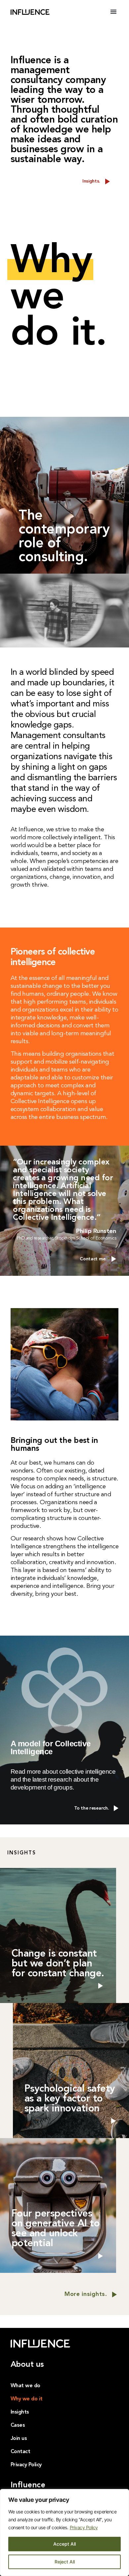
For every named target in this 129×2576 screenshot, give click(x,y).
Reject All (65, 2562)
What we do (25, 2386)
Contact (21, 2452)
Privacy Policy (84, 2527)
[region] (64, 2533)
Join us (19, 2439)
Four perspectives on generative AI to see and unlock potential (56, 2229)
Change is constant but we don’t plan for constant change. (58, 1964)
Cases (18, 2425)
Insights (20, 2412)
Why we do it (27, 2399)
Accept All (64, 2544)
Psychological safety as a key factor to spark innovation (70, 2099)
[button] (113, 12)
